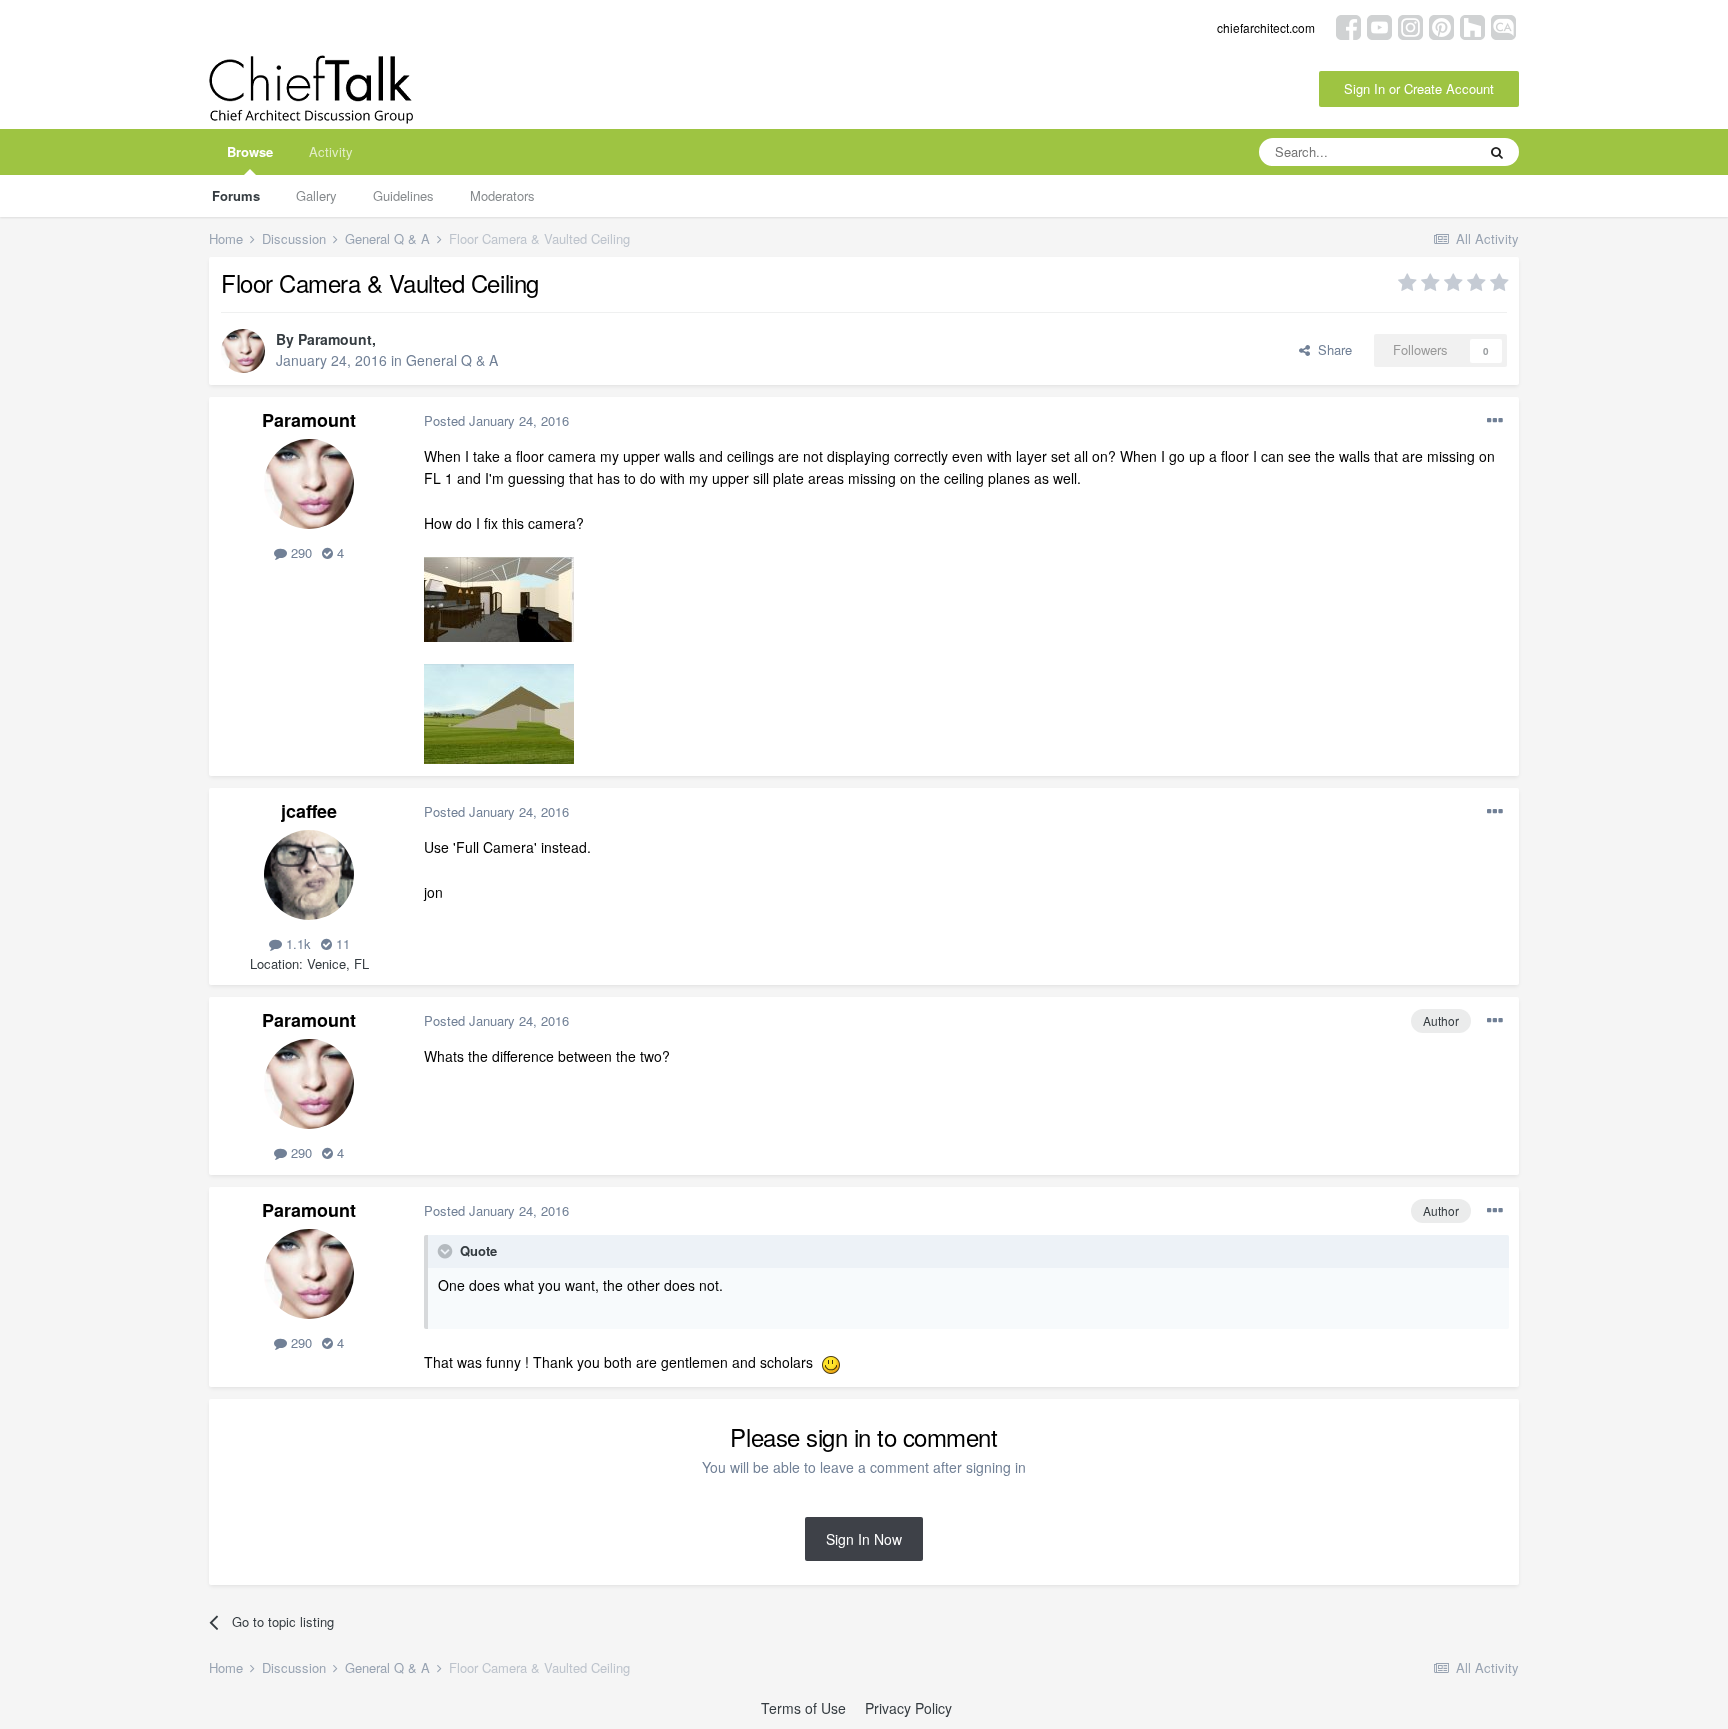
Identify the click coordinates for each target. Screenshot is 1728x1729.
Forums (236, 195)
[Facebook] (1348, 25)
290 (299, 552)
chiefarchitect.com (1266, 27)
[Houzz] (1472, 25)
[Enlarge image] (831, 1362)
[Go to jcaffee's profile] (309, 875)
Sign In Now (864, 1539)
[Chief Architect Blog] (1503, 25)
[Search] (1497, 152)
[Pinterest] (1441, 25)
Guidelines (403, 195)
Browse (250, 151)
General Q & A (452, 360)
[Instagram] (1410, 25)
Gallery (316, 195)
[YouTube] (1379, 25)
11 (341, 943)
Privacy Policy (908, 1708)
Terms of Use (803, 1708)
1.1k (296, 943)
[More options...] (1495, 421)
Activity (331, 151)
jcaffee (309, 811)
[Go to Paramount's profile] (243, 351)
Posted (496, 420)
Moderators (502, 195)
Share (1331, 349)
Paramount (335, 339)
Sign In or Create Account (1419, 88)
